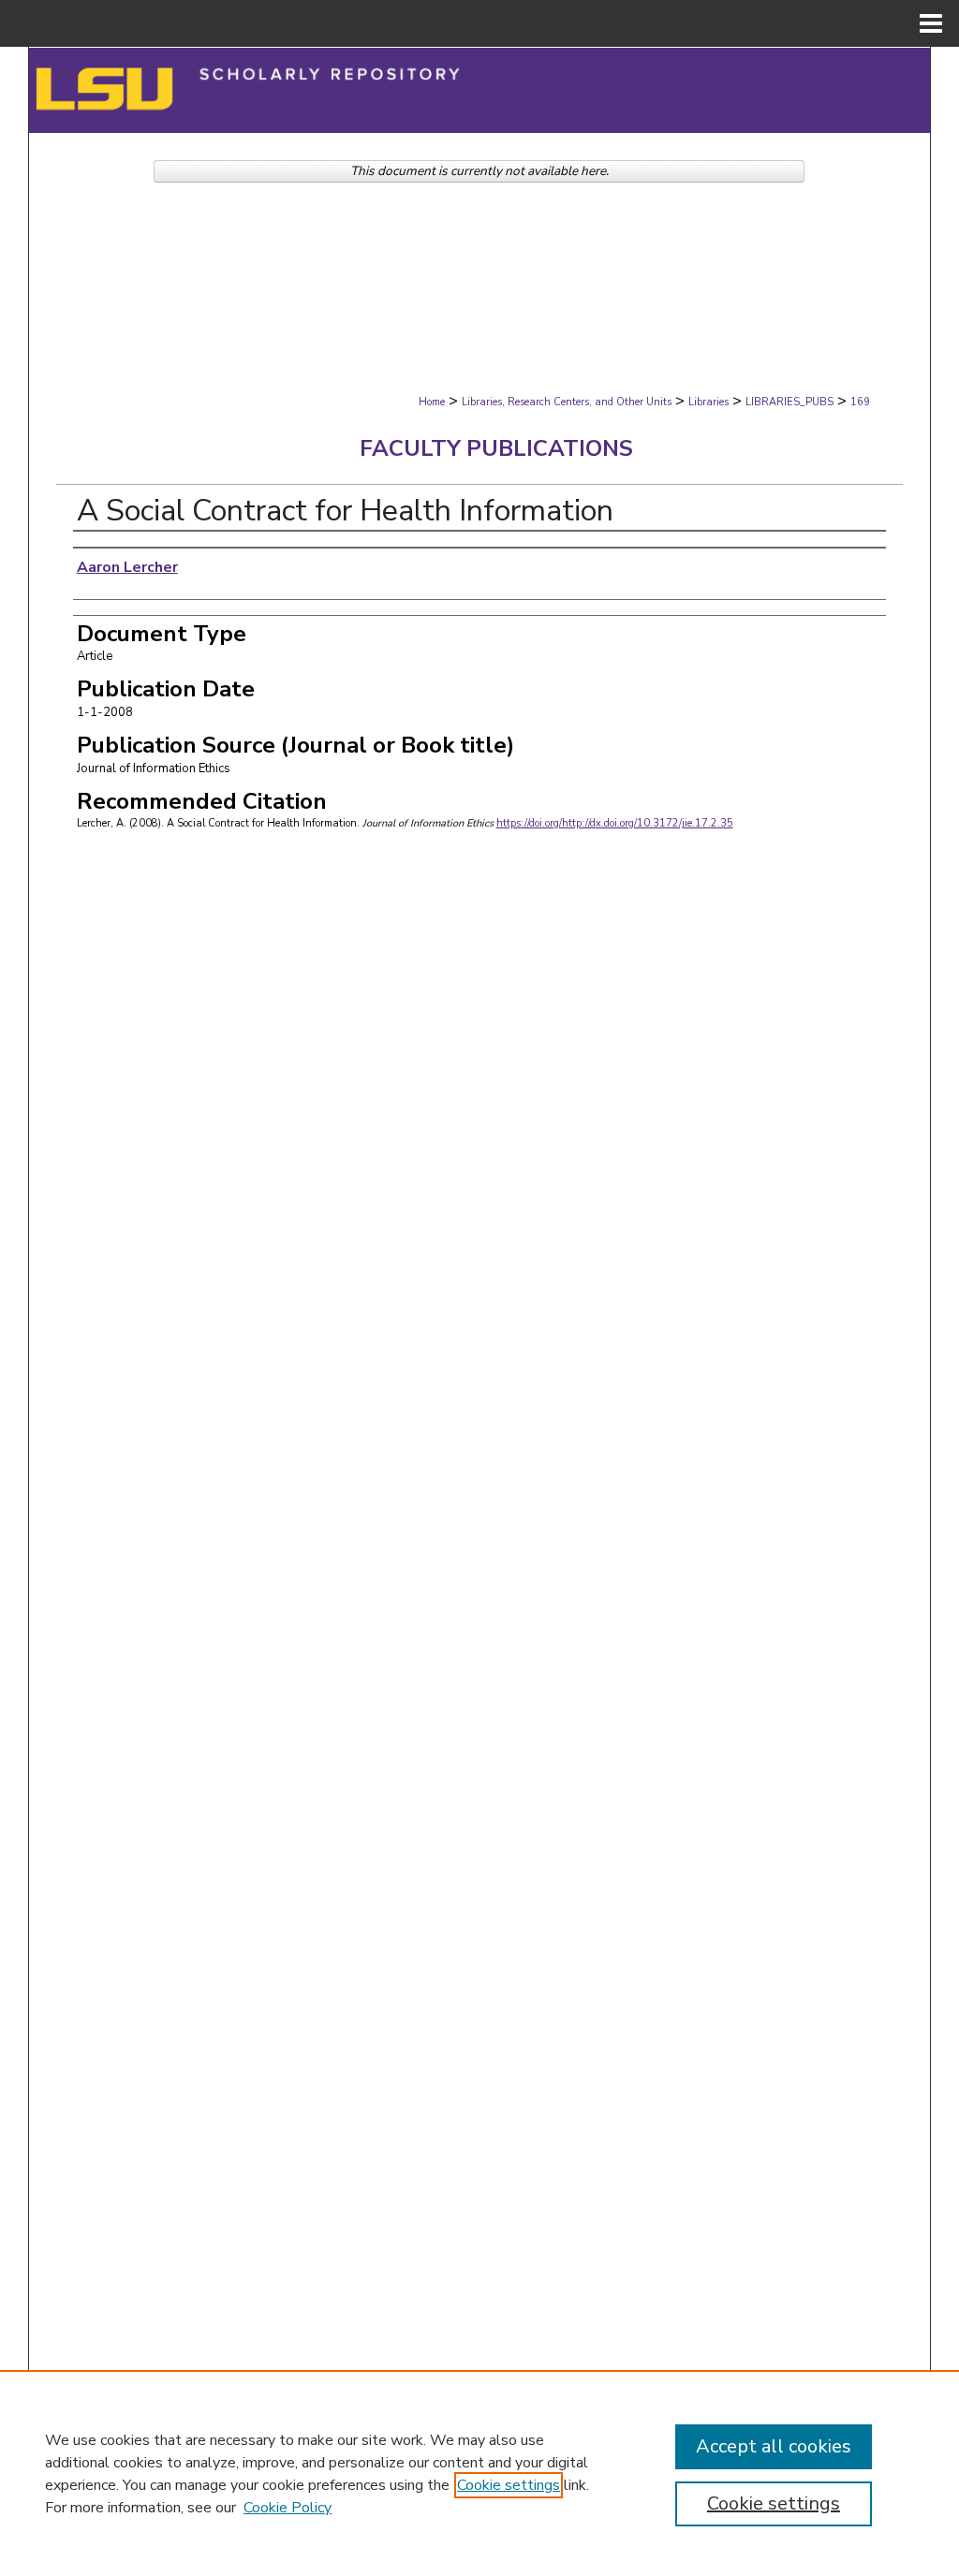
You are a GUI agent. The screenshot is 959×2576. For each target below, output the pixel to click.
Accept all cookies (774, 2446)
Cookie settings (509, 2485)
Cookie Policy (288, 2508)
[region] (479, 2473)
